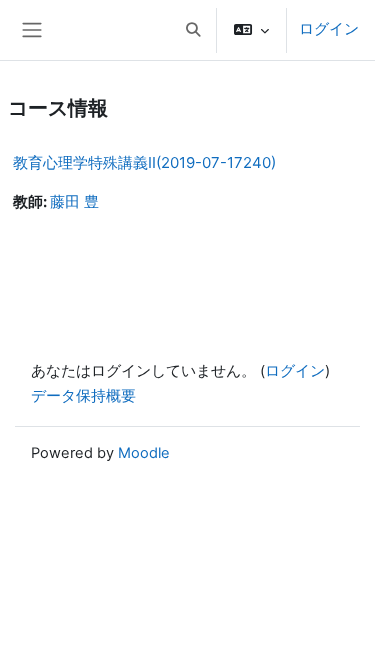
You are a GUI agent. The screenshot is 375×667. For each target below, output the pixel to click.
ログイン (329, 29)
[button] (193, 30)
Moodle (144, 453)
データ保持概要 (83, 396)
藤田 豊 (74, 202)
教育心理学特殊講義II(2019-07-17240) (144, 162)
